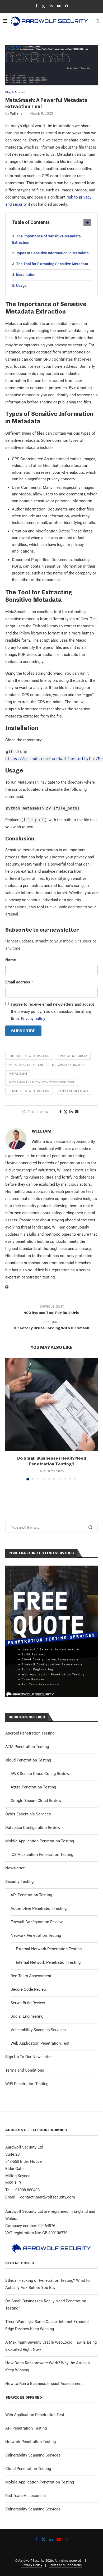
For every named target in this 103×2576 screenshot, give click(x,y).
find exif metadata (73, 1056)
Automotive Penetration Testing (39, 1908)
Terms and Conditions (25, 2070)
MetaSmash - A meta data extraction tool (42, 1082)
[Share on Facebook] (60, 1112)
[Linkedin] (51, 6)
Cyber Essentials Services (28, 1814)
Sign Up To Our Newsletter (29, 2057)
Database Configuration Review (33, 1828)
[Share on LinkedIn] (71, 1112)
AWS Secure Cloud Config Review (40, 1774)
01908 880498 (27, 2190)
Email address (19, 982)
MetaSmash (18, 1074)
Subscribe (23, 1031)
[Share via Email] (77, 1112)
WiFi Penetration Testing (27, 2084)
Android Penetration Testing (30, 1733)
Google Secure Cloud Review (36, 1801)
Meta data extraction (26, 1065)
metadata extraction (69, 1065)
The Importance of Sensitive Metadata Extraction (46, 239)
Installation (26, 275)
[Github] (66, 6)
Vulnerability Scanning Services (38, 2030)
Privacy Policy (32, 2565)
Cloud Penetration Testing (28, 1760)
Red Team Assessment (31, 1976)
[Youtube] (59, 6)
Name (11, 960)
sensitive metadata (73, 1091)
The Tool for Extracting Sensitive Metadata (52, 264)
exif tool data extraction (29, 1056)
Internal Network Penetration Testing (48, 1962)
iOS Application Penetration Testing (42, 1855)
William (16, 113)
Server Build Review (28, 2003)
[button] (10, 1419)
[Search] (98, 21)
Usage (21, 286)
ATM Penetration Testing (27, 1747)
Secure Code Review (29, 1989)
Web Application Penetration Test (40, 2043)
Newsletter (15, 1868)
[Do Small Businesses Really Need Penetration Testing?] (51, 1405)
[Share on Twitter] (65, 1112)
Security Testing (19, 1882)
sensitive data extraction (29, 1091)
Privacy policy (33, 1019)
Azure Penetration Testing (33, 1787)
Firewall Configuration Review (37, 1922)
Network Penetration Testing (36, 1935)
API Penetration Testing (31, 1895)
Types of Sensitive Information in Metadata (52, 253)
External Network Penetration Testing (49, 1949)
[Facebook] (36, 6)
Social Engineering (27, 2016)
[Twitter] (43, 6)
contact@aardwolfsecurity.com (48, 2197)
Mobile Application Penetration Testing (40, 1841)
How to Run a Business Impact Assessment (44, 2384)
